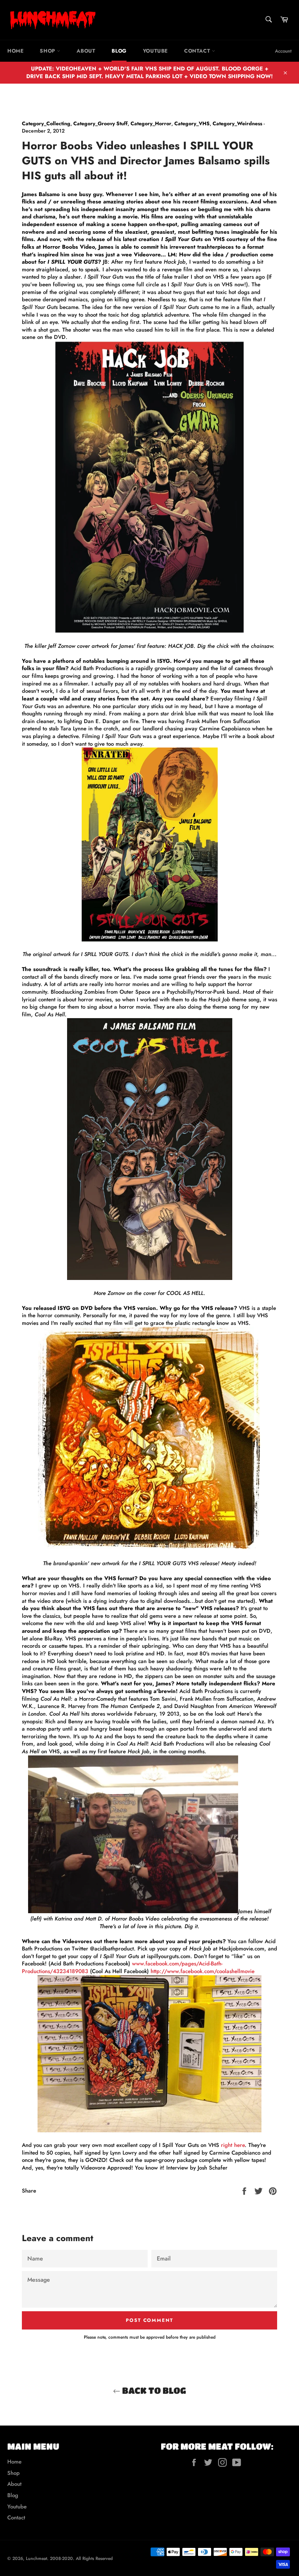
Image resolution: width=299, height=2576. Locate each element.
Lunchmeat (36, 2558)
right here (233, 2145)
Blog (119, 51)
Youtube (155, 51)
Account (283, 51)
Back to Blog (153, 2390)
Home (15, 51)
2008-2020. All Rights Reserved (81, 2558)
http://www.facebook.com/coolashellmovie (203, 1971)
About (86, 51)
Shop (48, 51)
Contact (198, 51)
